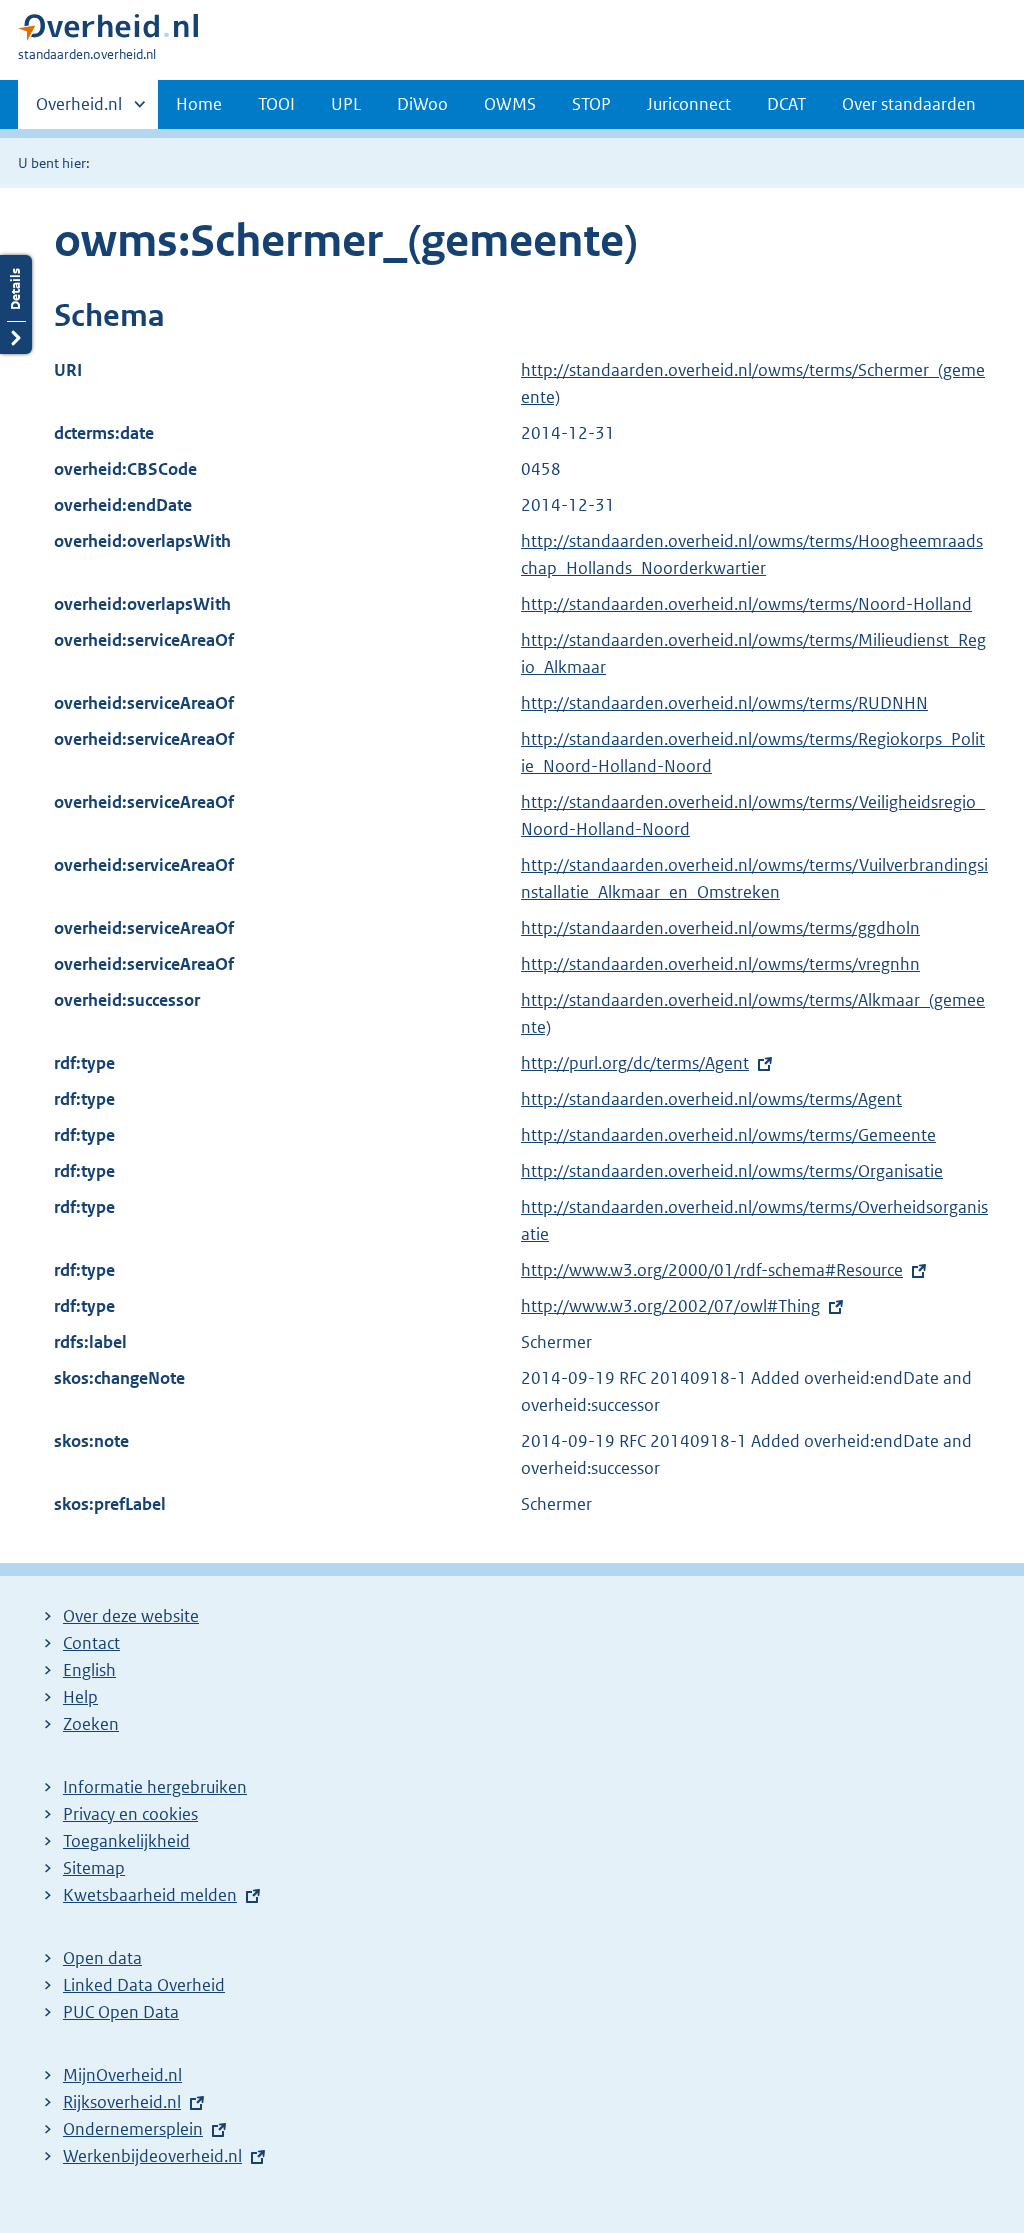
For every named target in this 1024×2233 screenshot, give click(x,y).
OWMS (510, 104)
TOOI (276, 104)
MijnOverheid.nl (122, 2075)
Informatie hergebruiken (155, 1787)
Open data (102, 1958)
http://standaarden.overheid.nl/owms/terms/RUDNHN (724, 703)
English (89, 1670)
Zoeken (91, 1724)
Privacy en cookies (130, 1814)
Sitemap (94, 1868)
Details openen (16, 304)
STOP (591, 104)
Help (80, 1697)
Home (199, 104)
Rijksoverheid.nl (122, 2102)
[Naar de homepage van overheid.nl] (108, 31)
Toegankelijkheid (126, 1841)
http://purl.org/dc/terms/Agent (635, 1063)
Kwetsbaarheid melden (150, 1895)
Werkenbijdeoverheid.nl (152, 2156)
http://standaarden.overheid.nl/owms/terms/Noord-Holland (746, 604)
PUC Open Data (121, 2012)
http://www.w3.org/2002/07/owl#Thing (670, 1306)
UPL (346, 104)
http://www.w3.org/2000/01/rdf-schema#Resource (712, 1270)
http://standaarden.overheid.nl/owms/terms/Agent (711, 1099)
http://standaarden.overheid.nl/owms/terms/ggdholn (720, 928)
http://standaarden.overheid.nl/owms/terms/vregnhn (720, 964)
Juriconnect (689, 104)
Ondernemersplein (133, 2129)
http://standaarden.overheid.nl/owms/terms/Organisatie (732, 1171)
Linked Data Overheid (144, 1985)
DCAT (786, 104)
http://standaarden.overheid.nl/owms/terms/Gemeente (728, 1135)
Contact (91, 1643)
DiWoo (422, 104)
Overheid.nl (79, 111)
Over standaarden (909, 104)
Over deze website (131, 1616)
